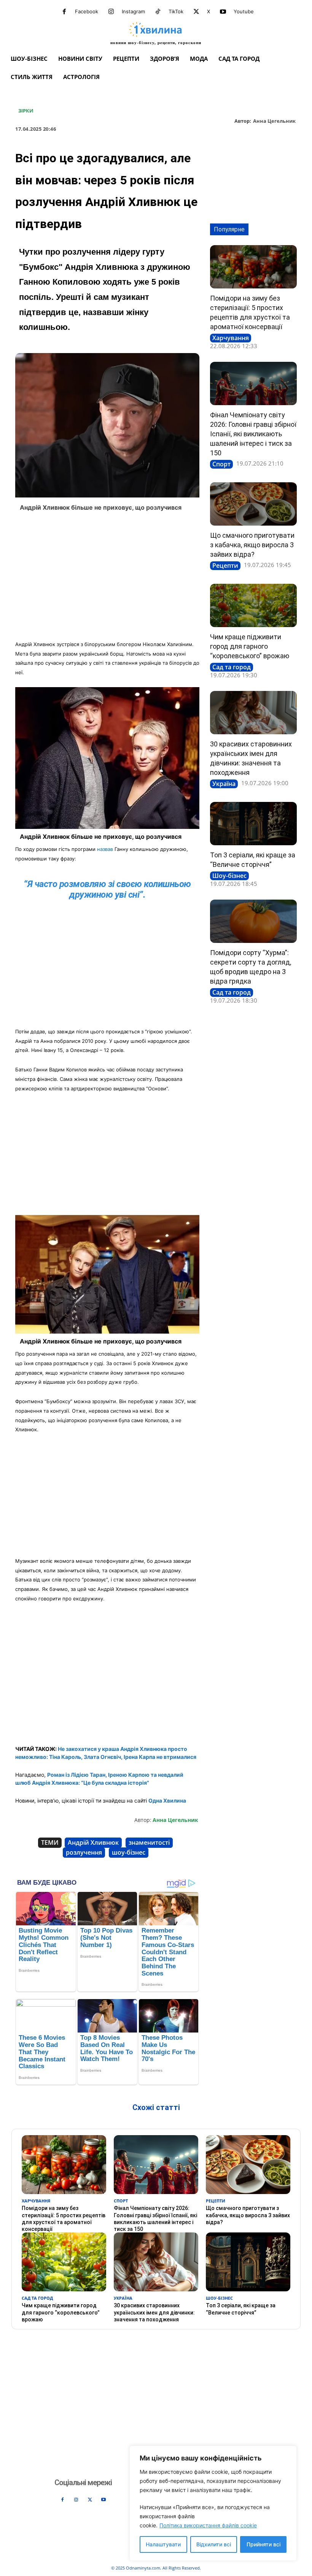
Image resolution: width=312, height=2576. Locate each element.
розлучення (84, 1852)
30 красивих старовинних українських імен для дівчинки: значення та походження (154, 2312)
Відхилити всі (214, 2544)
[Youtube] (223, 12)
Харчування (231, 338)
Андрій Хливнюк (93, 1842)
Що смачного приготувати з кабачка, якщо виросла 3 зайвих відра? (252, 545)
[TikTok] (158, 12)
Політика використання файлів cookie (208, 2525)
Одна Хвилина (167, 1801)
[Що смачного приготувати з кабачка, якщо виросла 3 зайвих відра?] (253, 504)
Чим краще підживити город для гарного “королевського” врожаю (250, 646)
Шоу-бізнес (229, 876)
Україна (224, 784)
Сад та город (232, 667)
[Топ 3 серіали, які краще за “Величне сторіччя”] (253, 824)
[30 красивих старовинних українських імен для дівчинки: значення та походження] (253, 713)
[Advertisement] (107, 578)
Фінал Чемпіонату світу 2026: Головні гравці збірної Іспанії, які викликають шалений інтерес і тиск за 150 (253, 434)
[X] (196, 12)
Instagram (133, 11)
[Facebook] (64, 12)
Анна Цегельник (274, 121)
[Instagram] (111, 12)
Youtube (244, 11)
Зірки (26, 111)
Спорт (221, 464)
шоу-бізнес (129, 1852)
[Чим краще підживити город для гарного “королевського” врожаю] (253, 605)
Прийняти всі (263, 2544)
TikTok (176, 11)
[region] (213, 2503)
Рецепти (225, 566)
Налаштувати (163, 2544)
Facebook (87, 11)
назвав (105, 849)
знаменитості (149, 1842)
